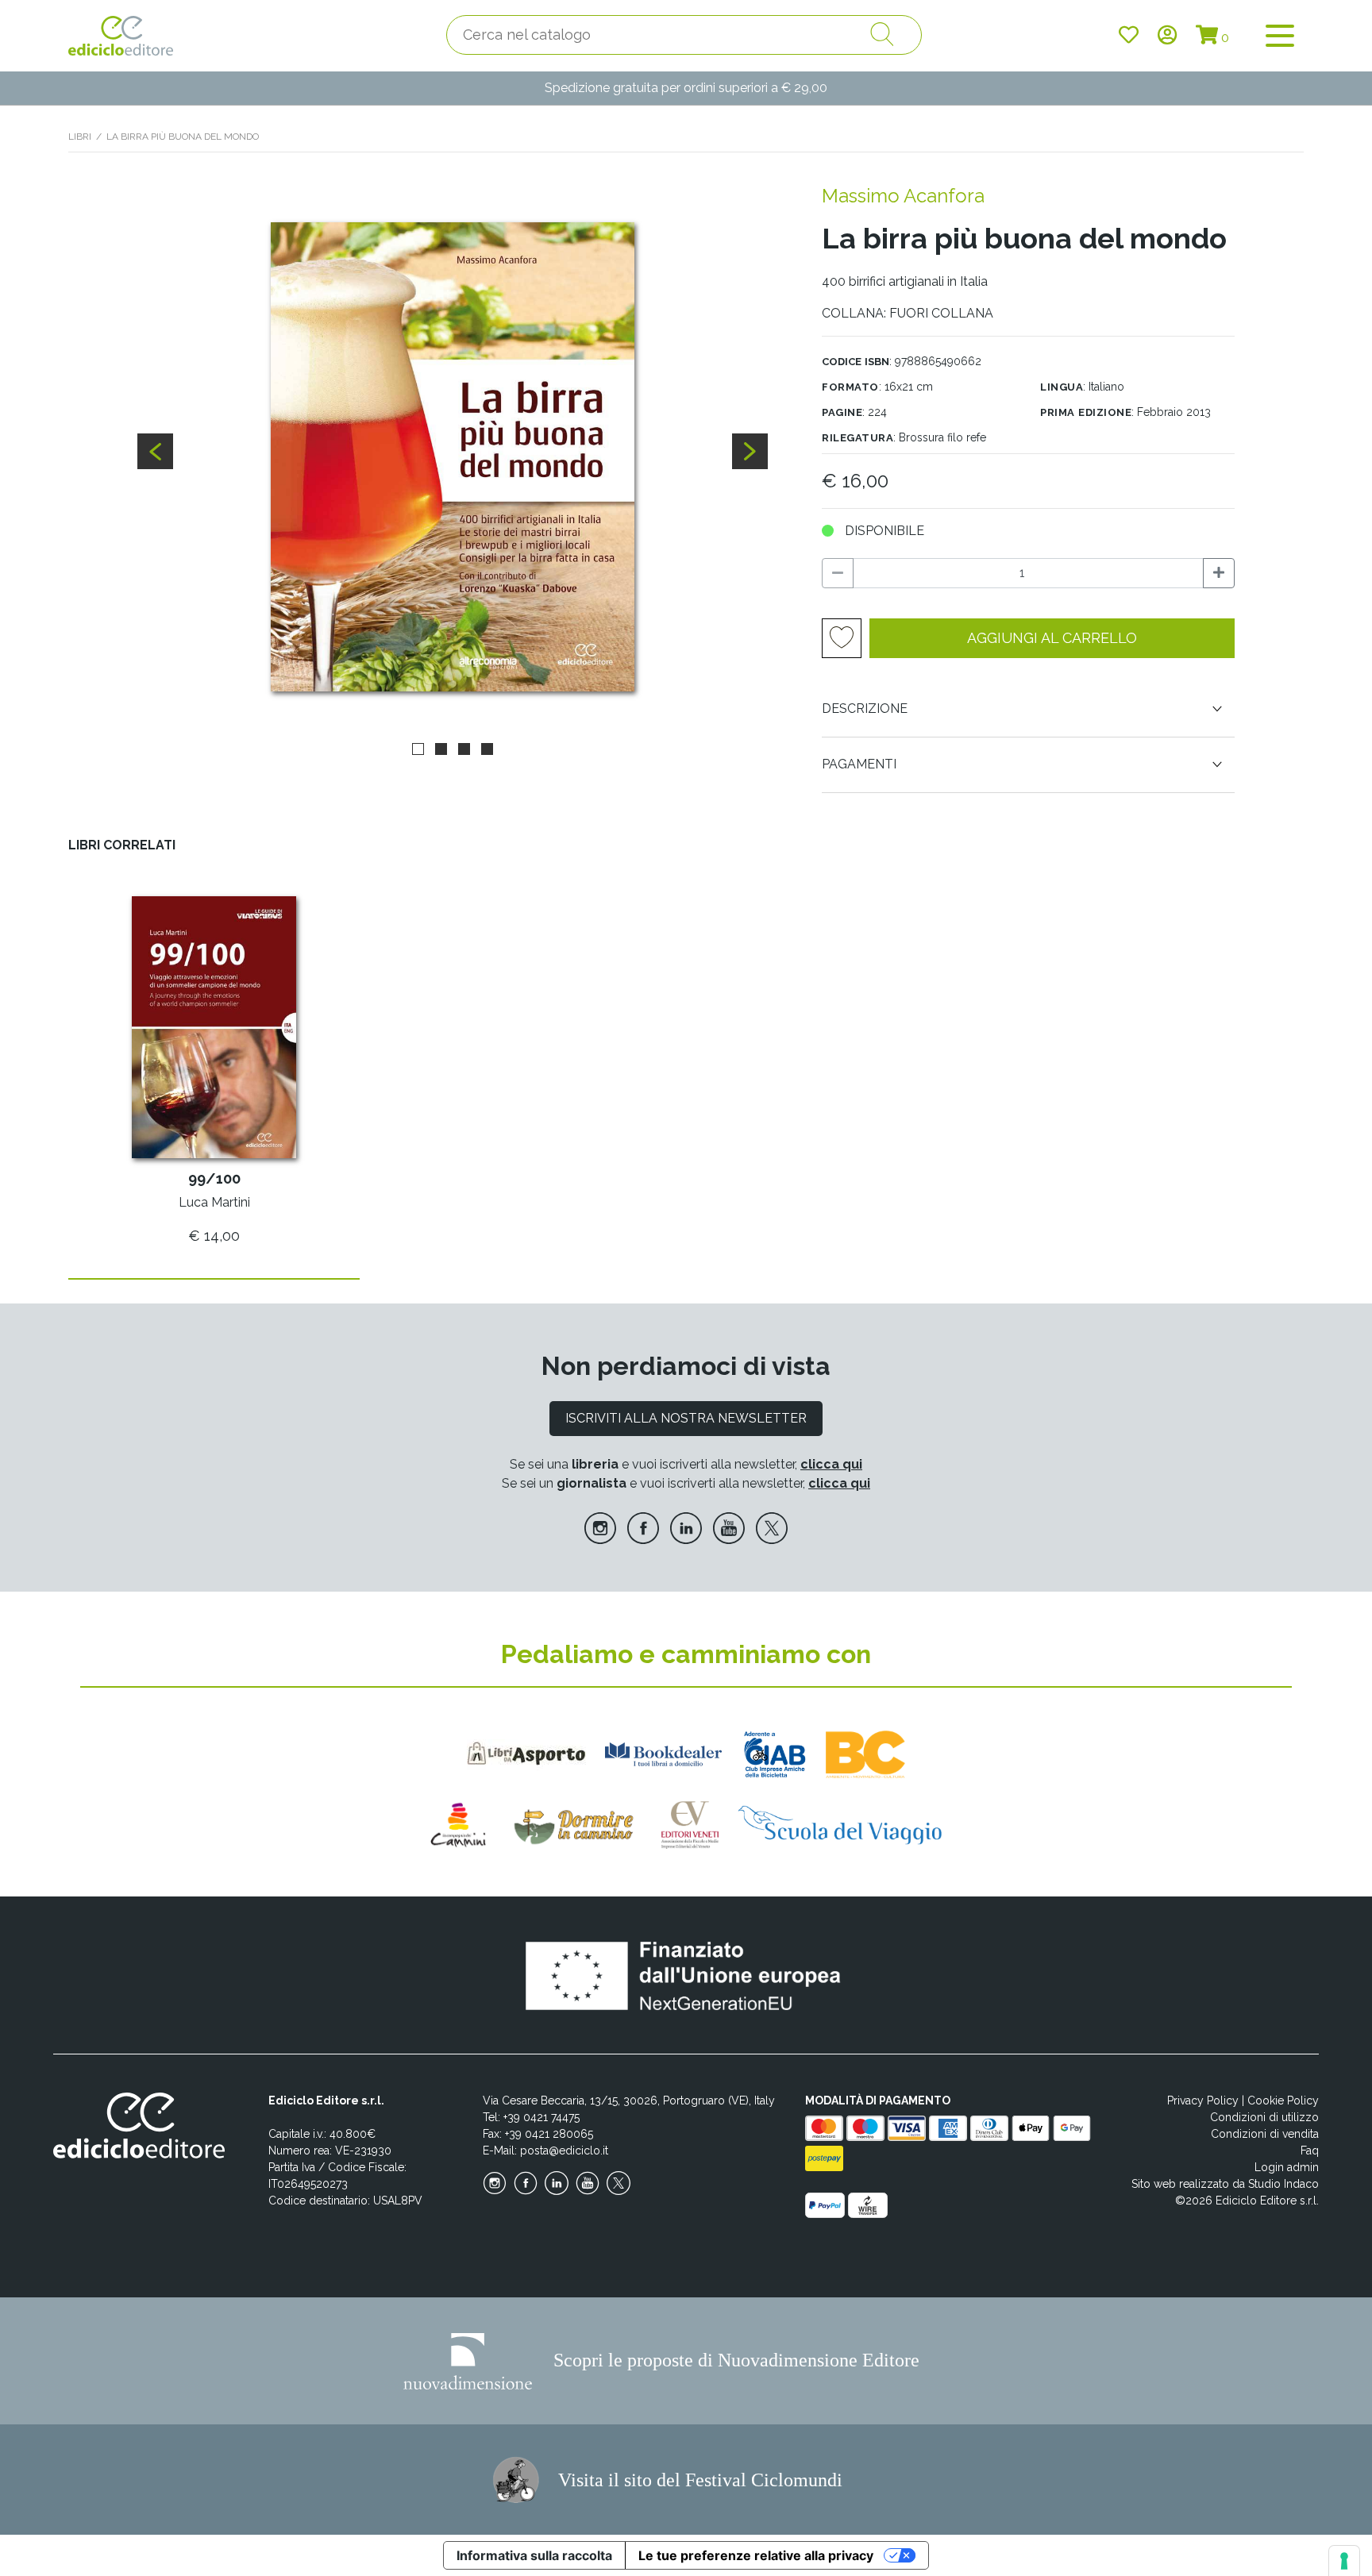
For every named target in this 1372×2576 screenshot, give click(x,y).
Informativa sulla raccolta (534, 2555)
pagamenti (859, 764)
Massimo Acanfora (903, 196)
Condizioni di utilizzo (1264, 2117)
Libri (80, 137)
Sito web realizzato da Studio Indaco (1225, 2184)
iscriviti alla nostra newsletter (686, 1418)
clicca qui (831, 1464)
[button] (418, 748)
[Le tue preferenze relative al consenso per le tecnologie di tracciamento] (1344, 2561)
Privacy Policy (1203, 2100)
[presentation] (155, 451)
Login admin (1287, 2167)
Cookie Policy (1283, 2100)
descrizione (865, 708)
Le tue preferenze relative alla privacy (756, 2555)
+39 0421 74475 (541, 2117)
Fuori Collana (941, 313)
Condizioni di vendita (1265, 2134)
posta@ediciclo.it (564, 2151)
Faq (1310, 2151)
